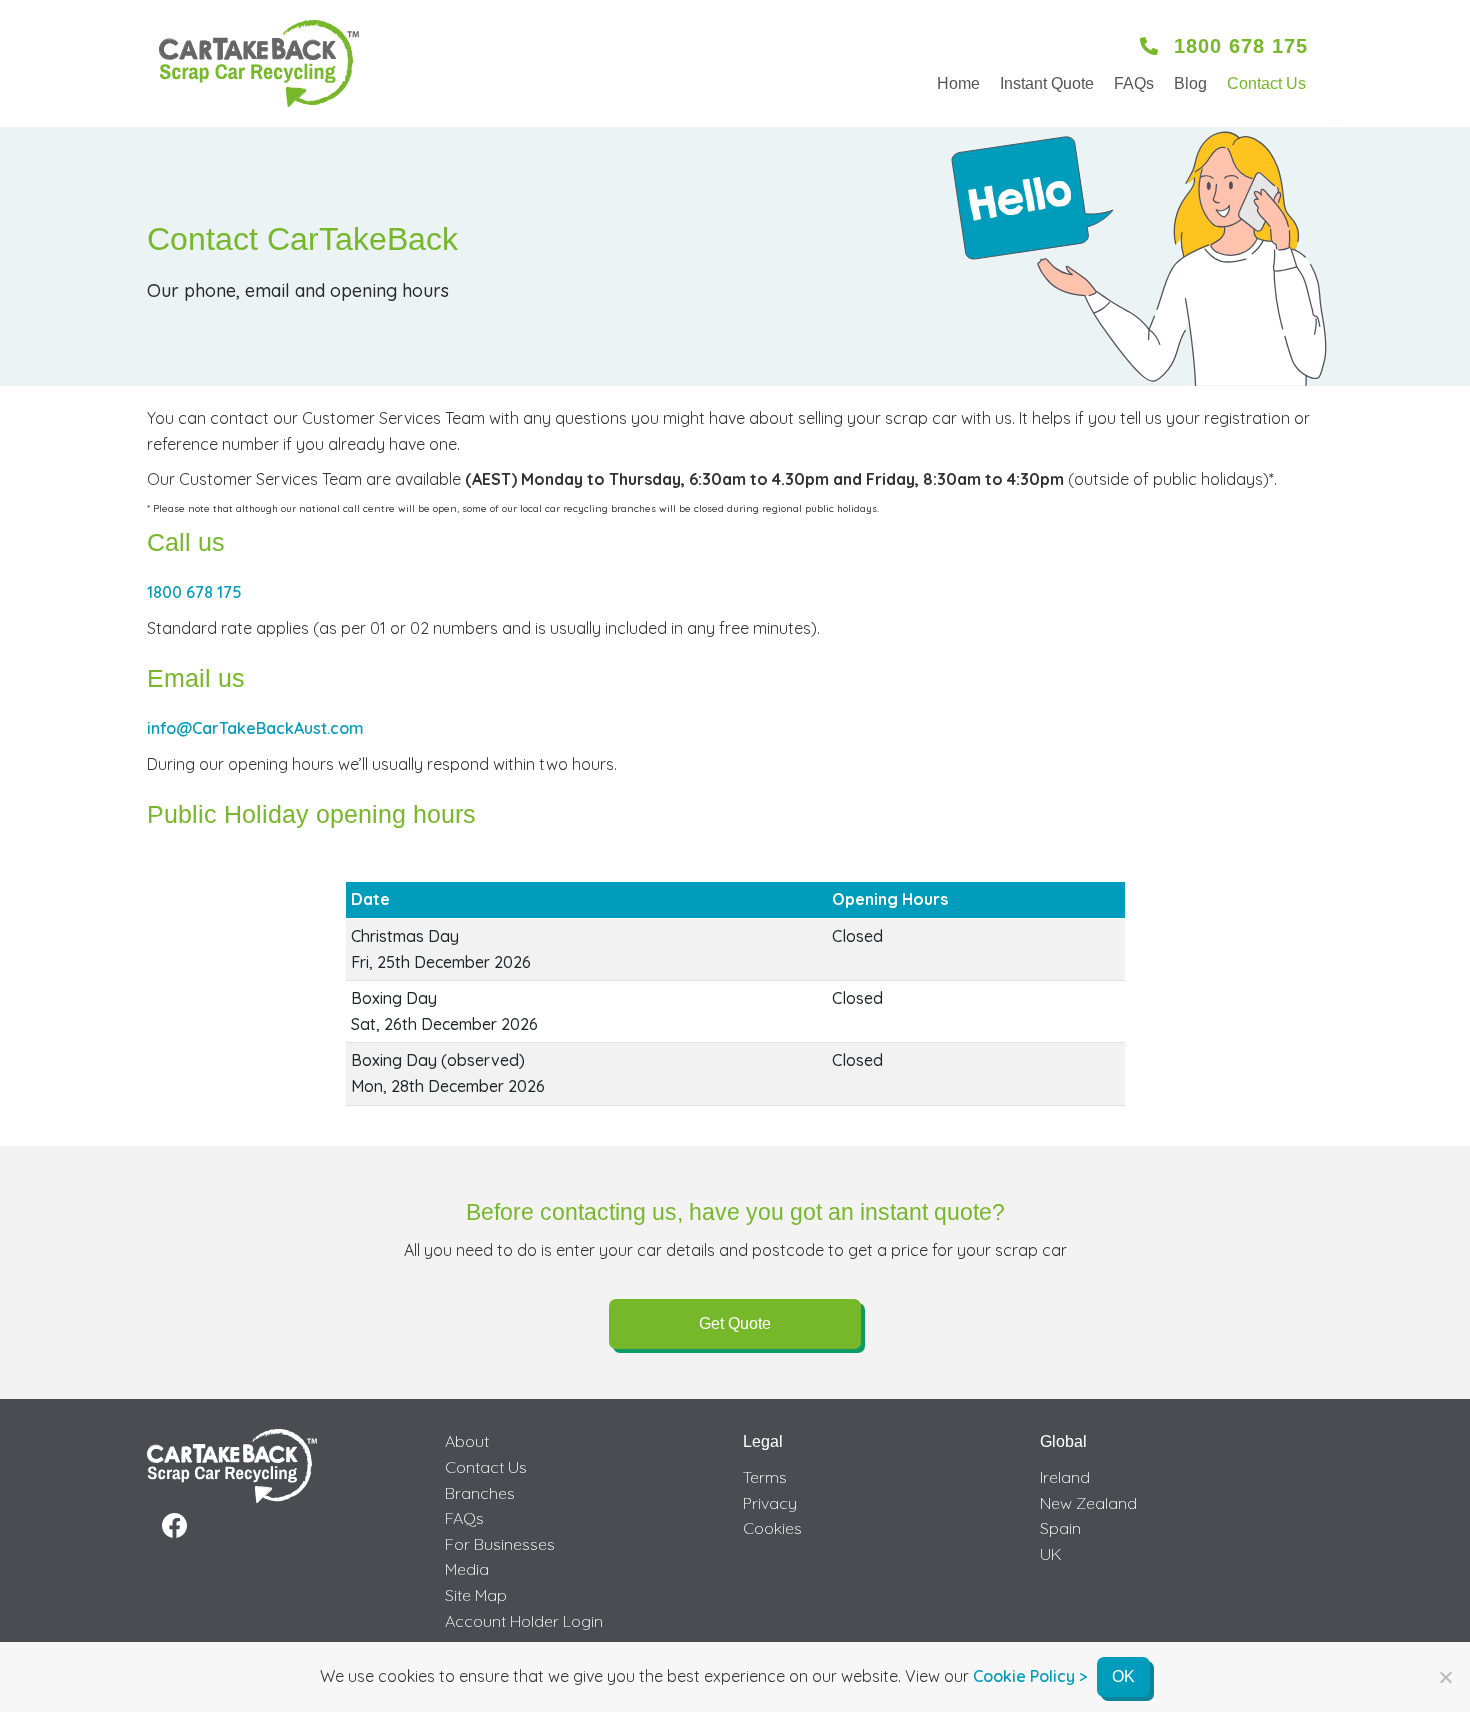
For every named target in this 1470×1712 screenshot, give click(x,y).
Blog (1190, 83)
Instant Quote (1047, 83)
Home (958, 83)
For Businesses (500, 1544)
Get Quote (735, 1323)
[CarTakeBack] (259, 63)
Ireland (1065, 1477)
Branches (480, 1493)
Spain (1060, 1528)
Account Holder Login (524, 1621)
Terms (765, 1477)
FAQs (1134, 83)
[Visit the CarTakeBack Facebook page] (174, 1526)
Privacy (770, 1503)
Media (467, 1569)
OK (1123, 1676)
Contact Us (1266, 83)
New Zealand (1088, 1503)
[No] (1445, 1677)
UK (1051, 1554)
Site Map (476, 1595)
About (467, 1441)
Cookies (772, 1528)
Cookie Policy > (1030, 1676)
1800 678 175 (194, 592)
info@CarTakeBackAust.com (255, 728)
